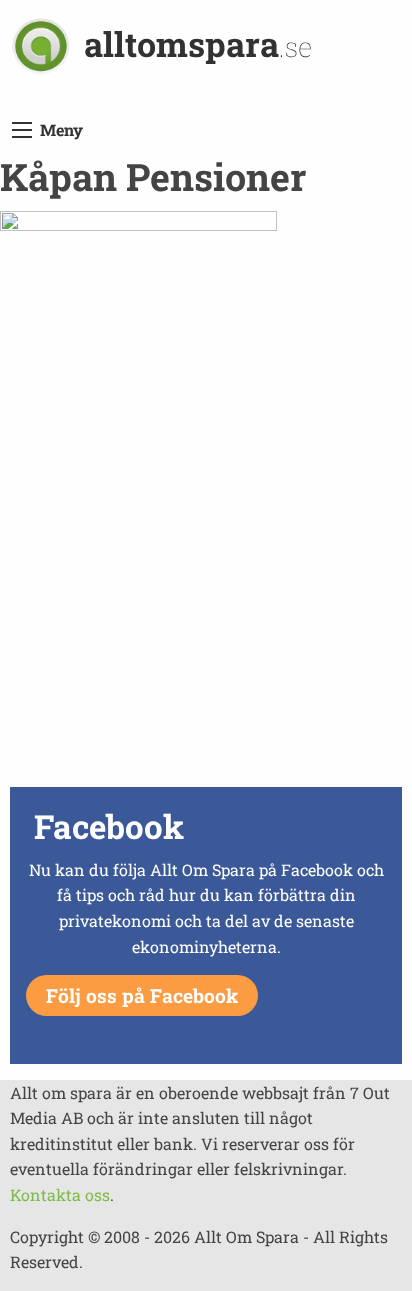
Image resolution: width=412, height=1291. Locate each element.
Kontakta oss (60, 1194)
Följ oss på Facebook (142, 995)
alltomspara (198, 43)
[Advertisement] (206, 575)
